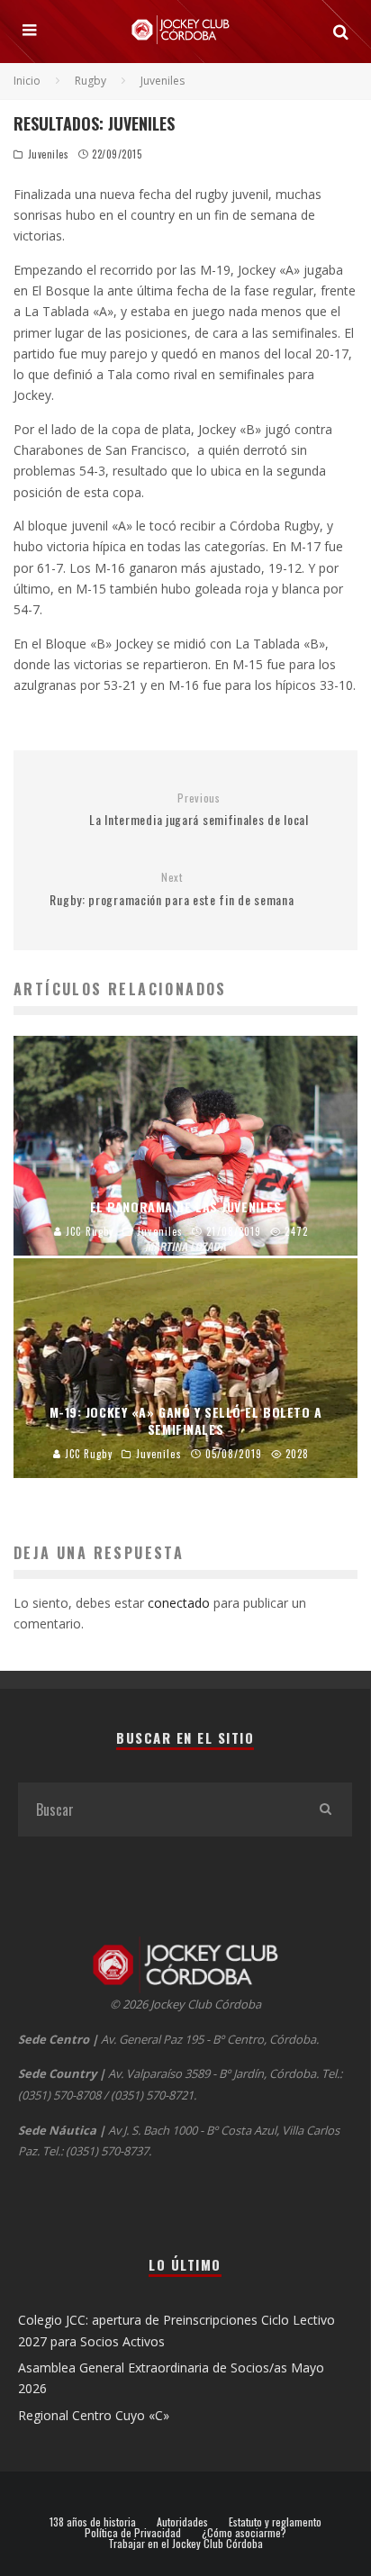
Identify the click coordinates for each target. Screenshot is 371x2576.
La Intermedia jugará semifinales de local (199, 810)
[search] (325, 1810)
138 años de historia (93, 2522)
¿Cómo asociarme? (244, 2533)
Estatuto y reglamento (275, 2522)
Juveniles (49, 154)
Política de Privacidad (133, 2533)
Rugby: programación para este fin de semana (172, 889)
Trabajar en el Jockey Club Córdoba (185, 2544)
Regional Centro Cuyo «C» (94, 2415)
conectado (179, 1603)
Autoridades (182, 2522)
